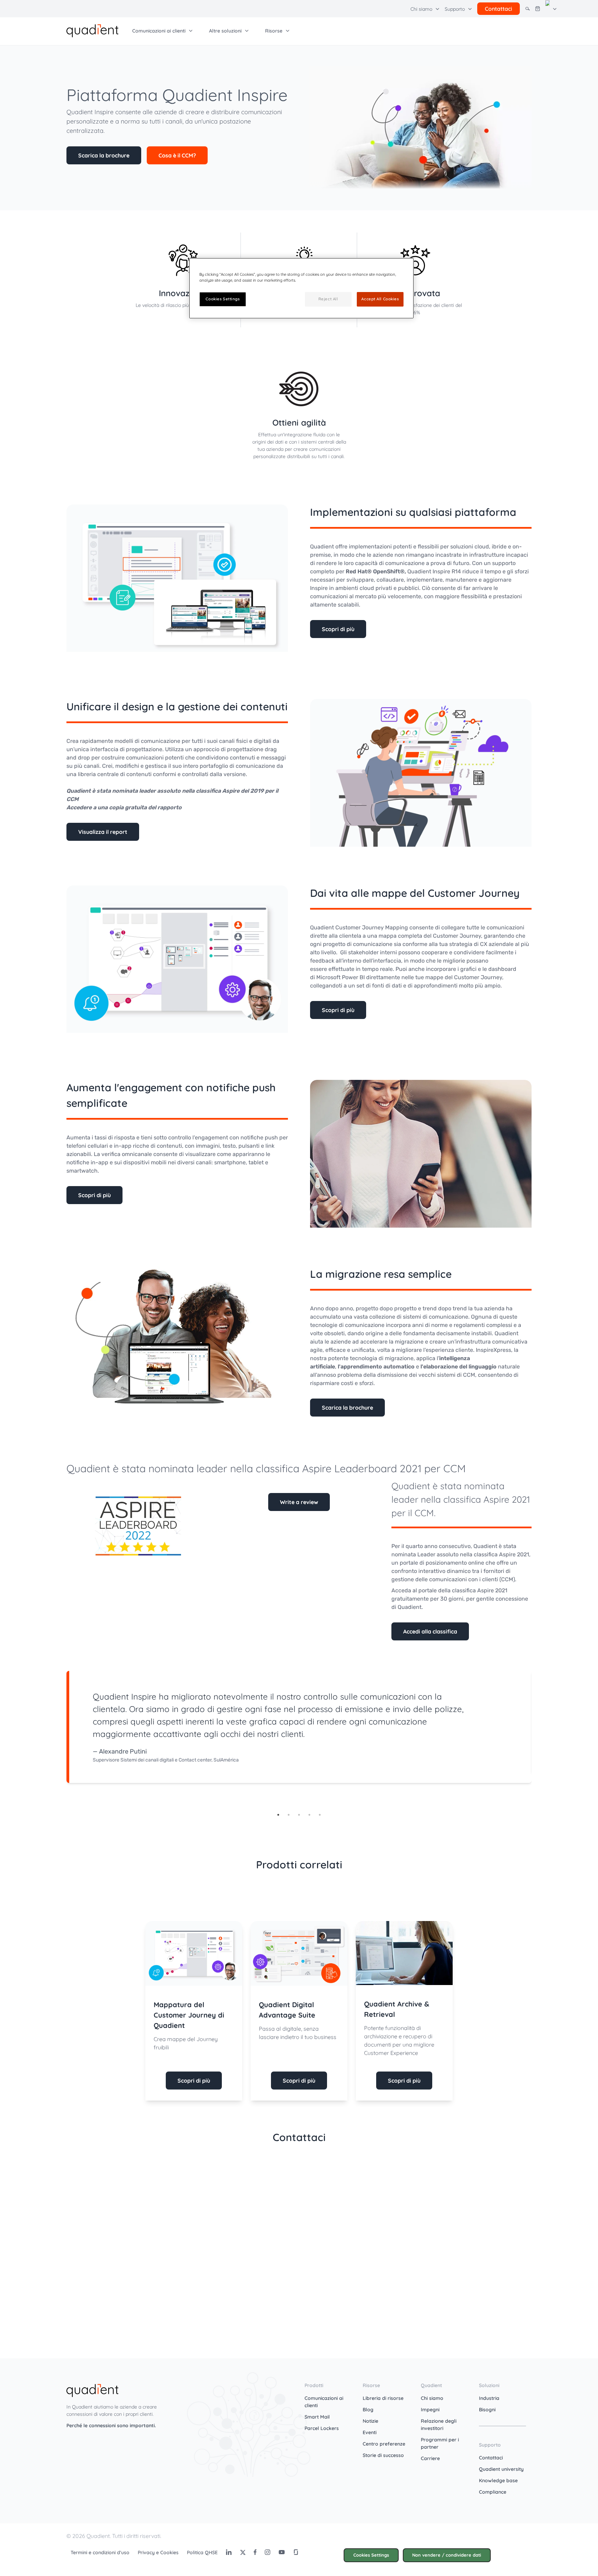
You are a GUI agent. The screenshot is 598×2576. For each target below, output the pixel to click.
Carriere (430, 2458)
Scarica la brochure (104, 155)
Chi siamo (432, 2398)
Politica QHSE (202, 2552)
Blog (368, 2410)
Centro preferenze (384, 2444)
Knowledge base (498, 2481)
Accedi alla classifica (430, 1631)
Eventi (370, 2432)
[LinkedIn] (229, 2552)
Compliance (493, 2492)
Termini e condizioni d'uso (100, 2552)
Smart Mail (317, 2417)
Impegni (430, 2410)
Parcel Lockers (322, 2428)
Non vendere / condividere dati (447, 2555)
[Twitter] (243, 2552)
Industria (489, 2398)
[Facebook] (255, 2552)
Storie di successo (383, 2455)
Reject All (328, 299)
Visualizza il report (103, 832)
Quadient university (501, 2469)
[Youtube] (282, 2552)
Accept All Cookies (380, 299)
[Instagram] (268, 2552)
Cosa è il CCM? (177, 155)
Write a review (299, 1502)
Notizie (370, 2421)
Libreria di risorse (383, 2398)
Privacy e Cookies (158, 2552)
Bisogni (487, 2410)
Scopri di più (338, 629)
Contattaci (491, 2458)
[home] (92, 30)
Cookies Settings (371, 2555)
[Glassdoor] (296, 2552)
